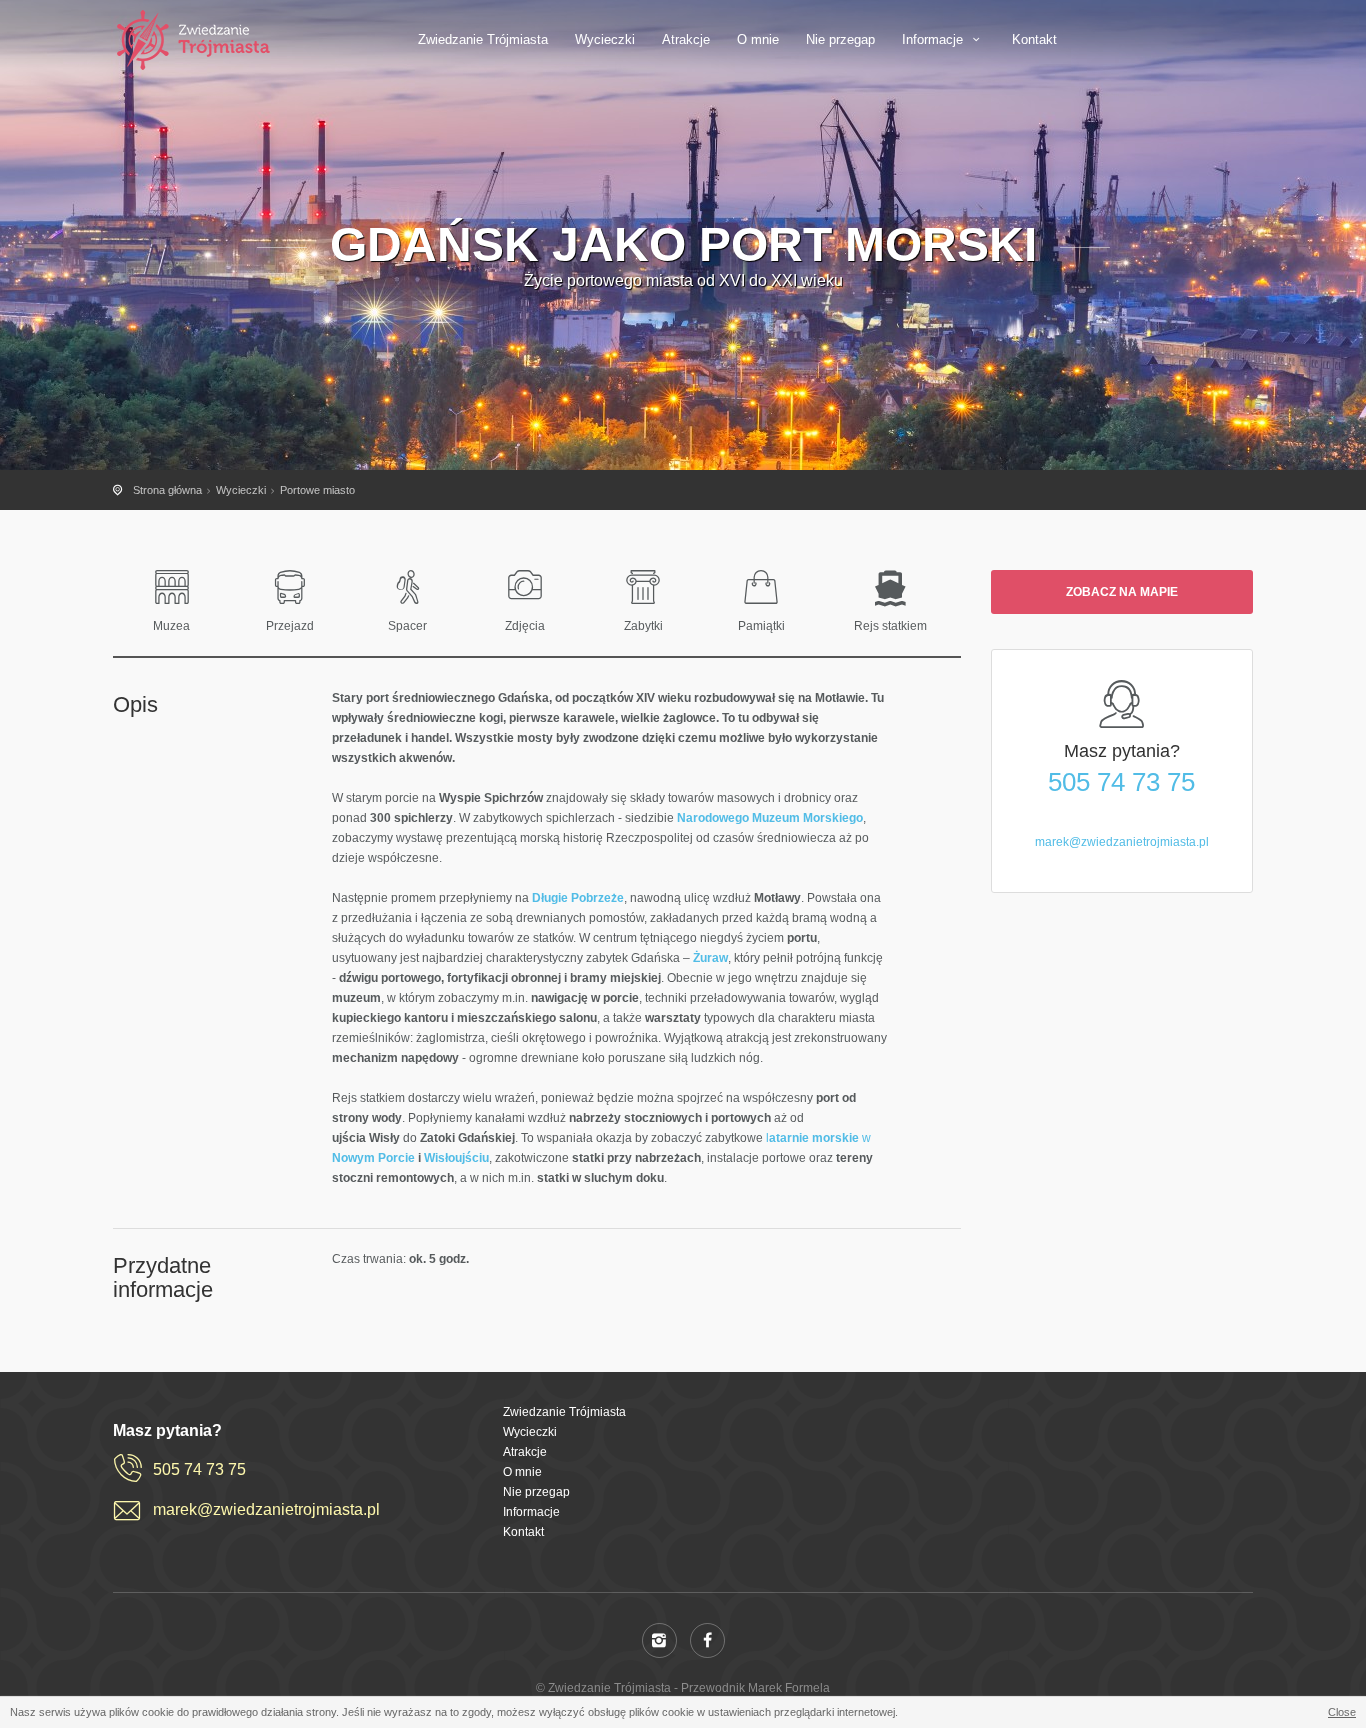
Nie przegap (840, 39)
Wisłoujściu (456, 1158)
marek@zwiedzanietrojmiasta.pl (1122, 842)
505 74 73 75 (1121, 782)
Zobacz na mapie (1122, 592)
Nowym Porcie (373, 1158)
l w (818, 1138)
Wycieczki (605, 39)
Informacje (934, 39)
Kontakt (1034, 39)
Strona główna (167, 490)
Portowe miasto (317, 490)
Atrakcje (686, 39)
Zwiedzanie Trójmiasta (483, 39)
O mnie (758, 39)
